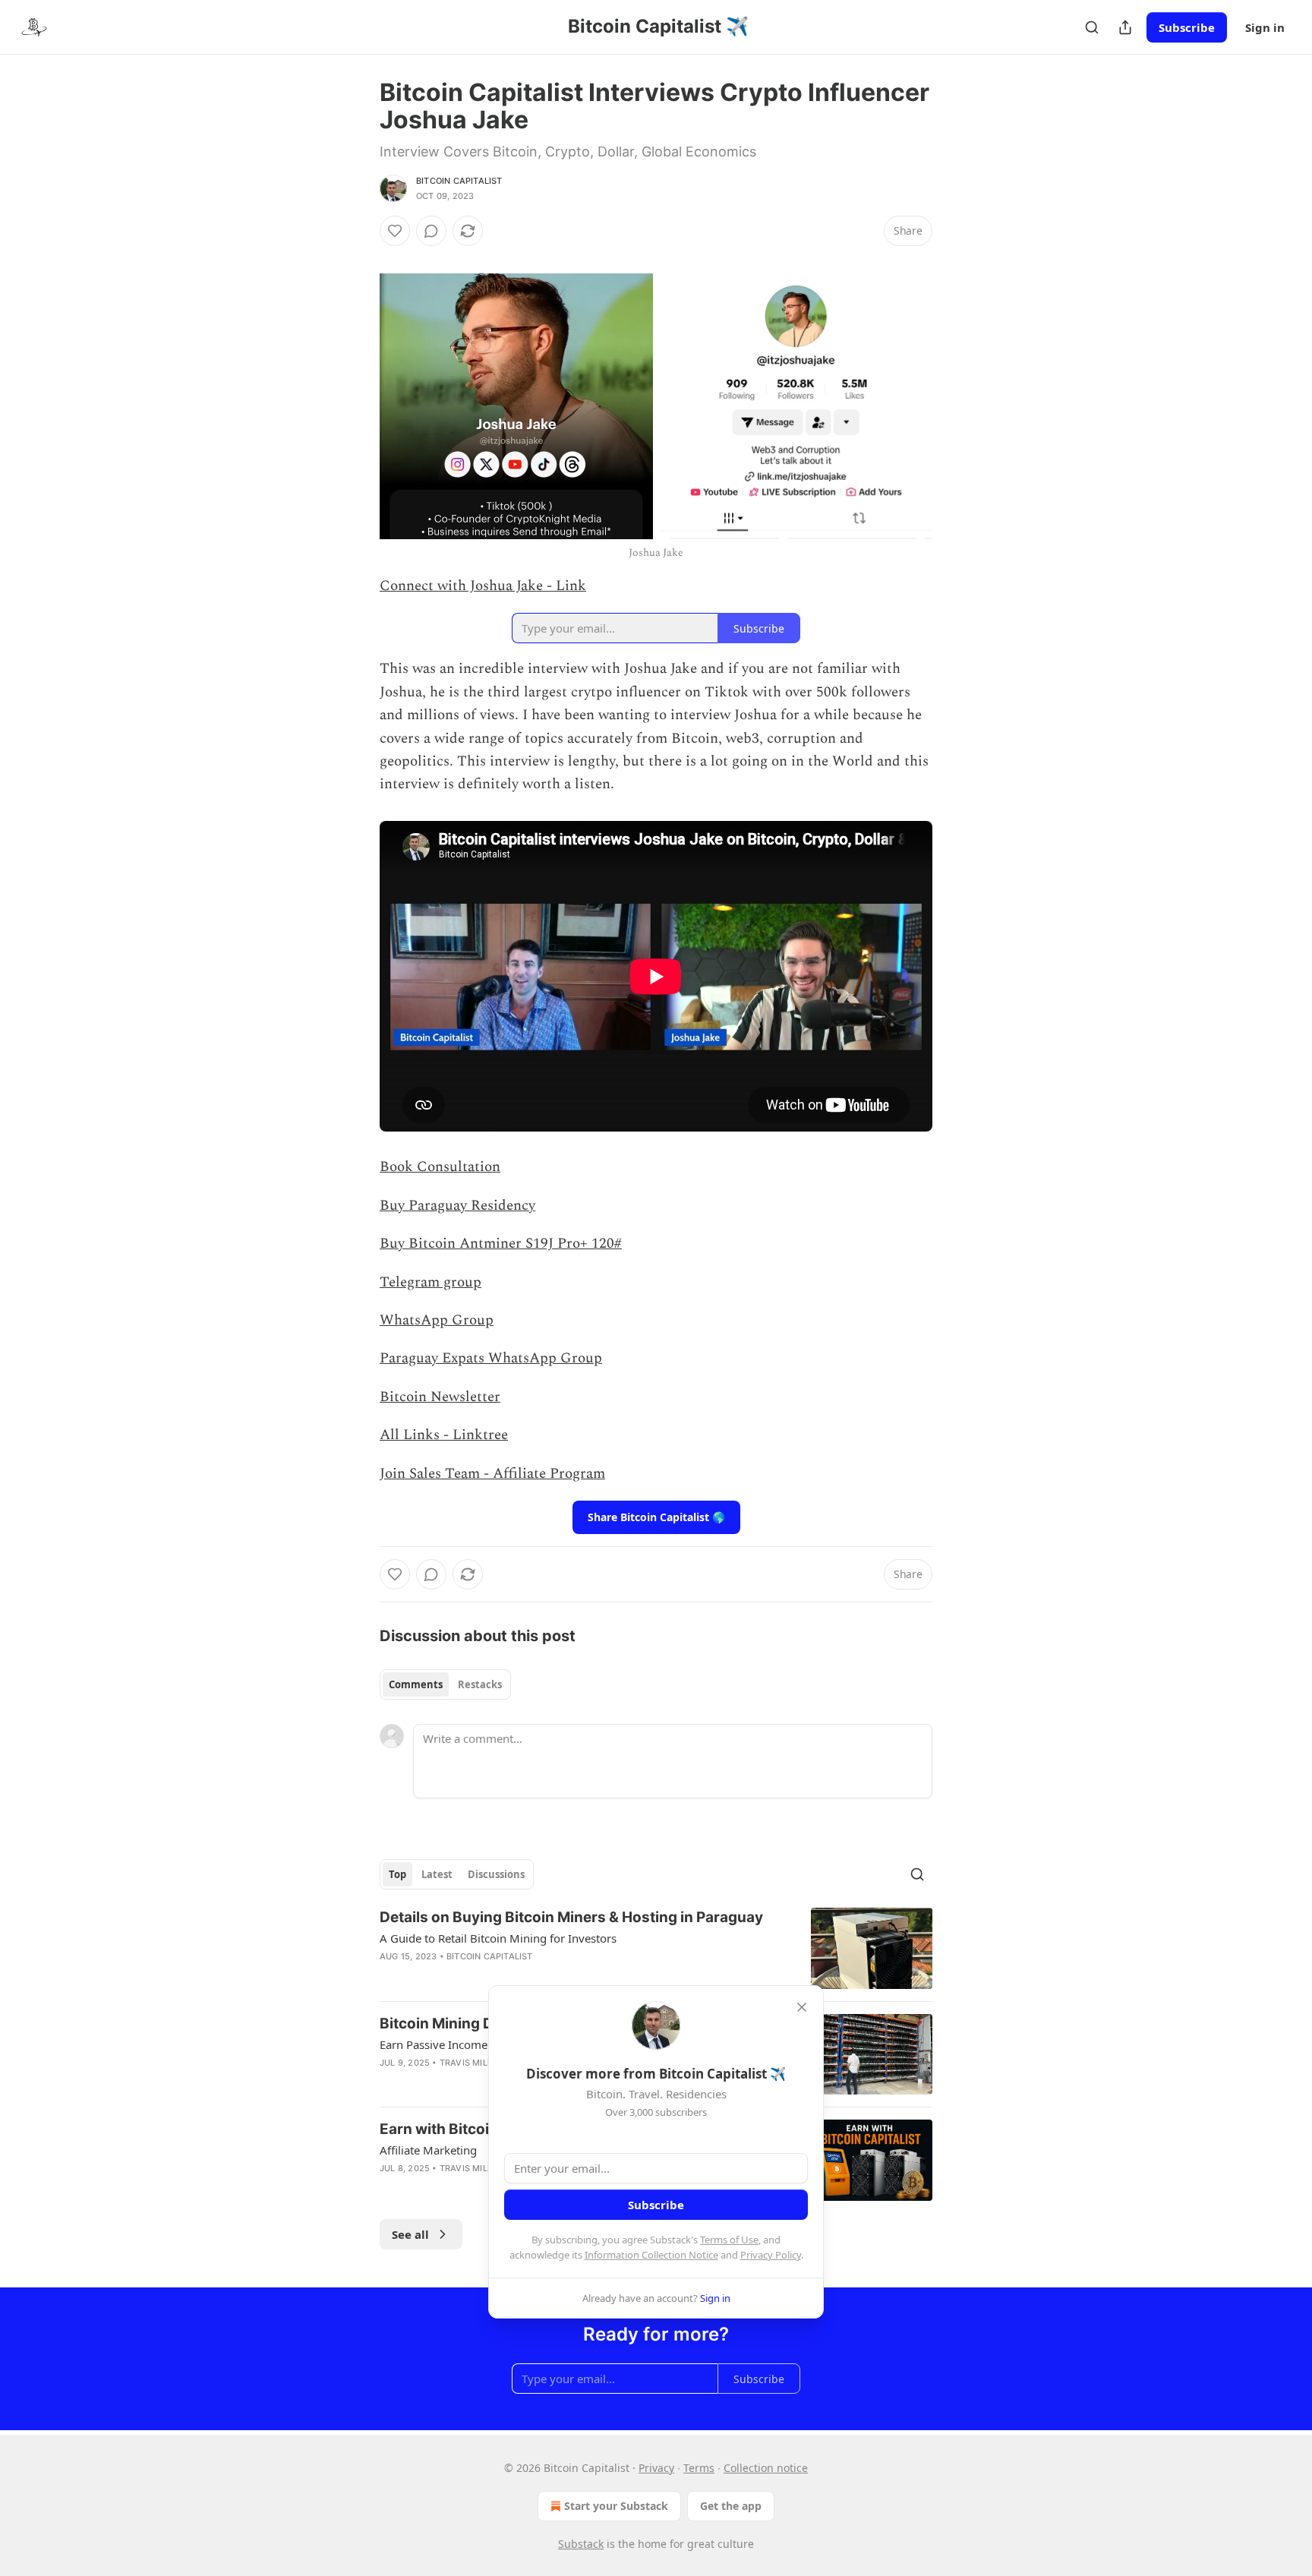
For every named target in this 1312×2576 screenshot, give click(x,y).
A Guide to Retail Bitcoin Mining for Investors (498, 1938)
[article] (656, 1948)
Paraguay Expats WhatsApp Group (491, 1358)
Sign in (1265, 27)
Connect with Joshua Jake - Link (483, 586)
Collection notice (766, 2468)
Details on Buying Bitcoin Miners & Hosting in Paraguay (571, 1917)
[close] (802, 2007)
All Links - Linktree (444, 1435)
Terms (699, 2468)
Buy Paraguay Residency (457, 1206)
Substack (581, 2544)
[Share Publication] (1125, 27)
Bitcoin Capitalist (459, 181)
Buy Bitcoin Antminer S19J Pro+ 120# (501, 1244)
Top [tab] (397, 1874)
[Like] (395, 231)
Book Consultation (440, 1167)
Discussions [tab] (496, 1874)
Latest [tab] (437, 1874)
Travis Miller (471, 2063)
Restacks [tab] (480, 1684)
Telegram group (430, 1282)
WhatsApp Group (437, 1320)
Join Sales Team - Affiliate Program (492, 1474)
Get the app (731, 2506)
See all (410, 2234)
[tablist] (445, 1684)
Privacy (656, 2468)
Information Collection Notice (651, 2255)
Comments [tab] (416, 1684)
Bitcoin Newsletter (440, 1397)
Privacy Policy (771, 2255)
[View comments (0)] (431, 231)
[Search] (1092, 27)
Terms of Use (729, 2240)
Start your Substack (616, 2506)
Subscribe (1187, 27)
